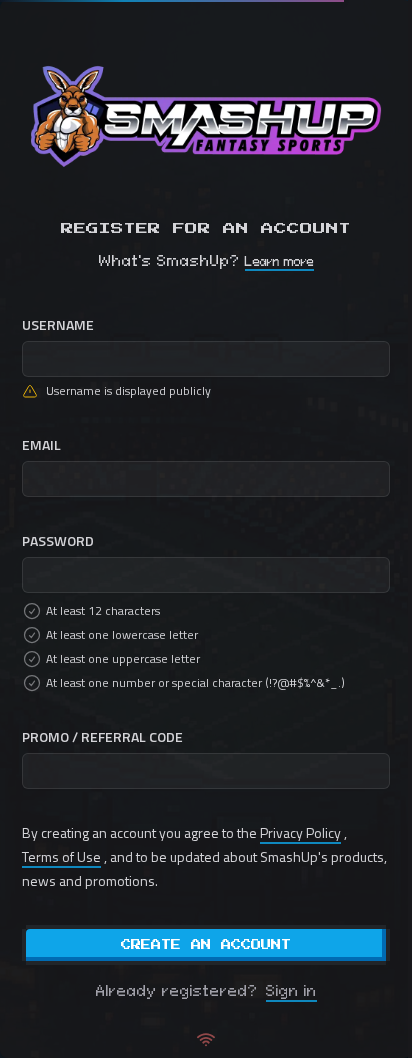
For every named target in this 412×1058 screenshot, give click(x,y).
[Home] (206, 116)
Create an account (206, 945)
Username (58, 324)
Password (58, 540)
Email (41, 444)
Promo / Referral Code (102, 736)
